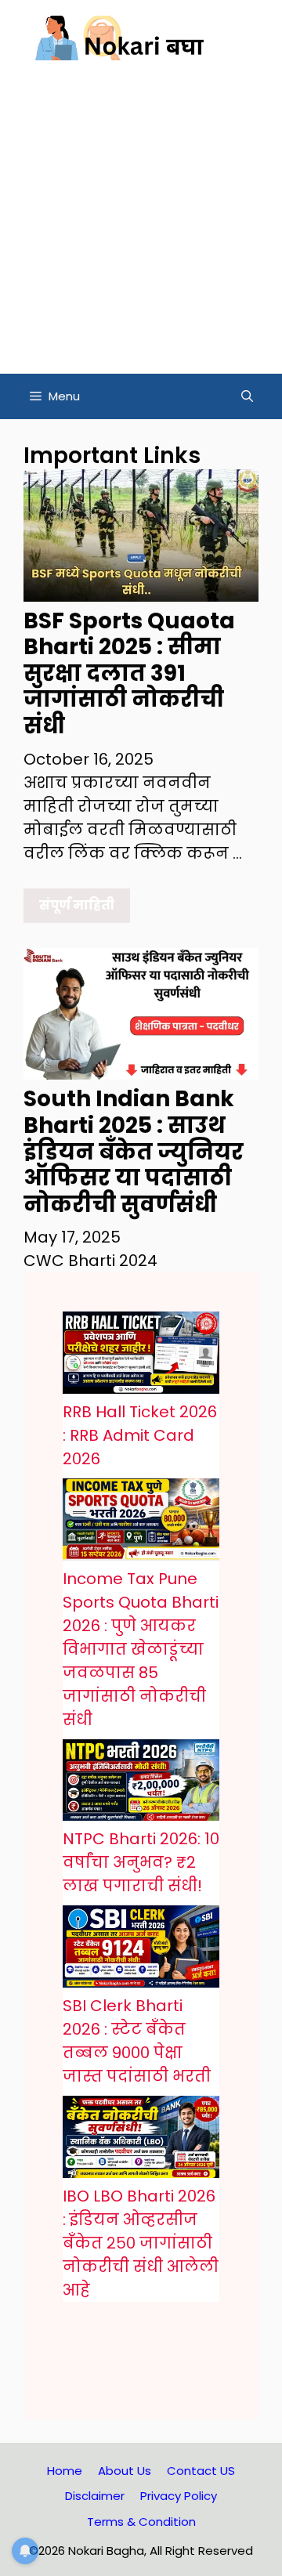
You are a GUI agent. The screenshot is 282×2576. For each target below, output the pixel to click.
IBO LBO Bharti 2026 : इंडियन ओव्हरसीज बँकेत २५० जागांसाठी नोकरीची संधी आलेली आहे (141, 2243)
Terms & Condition (141, 2522)
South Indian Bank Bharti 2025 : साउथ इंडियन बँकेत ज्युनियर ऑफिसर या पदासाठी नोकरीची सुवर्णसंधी (134, 1151)
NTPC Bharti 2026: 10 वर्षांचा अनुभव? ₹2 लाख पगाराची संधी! (141, 1862)
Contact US (201, 2471)
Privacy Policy (179, 2496)
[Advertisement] (141, 225)
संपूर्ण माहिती (77, 905)
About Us (125, 2471)
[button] (247, 396)
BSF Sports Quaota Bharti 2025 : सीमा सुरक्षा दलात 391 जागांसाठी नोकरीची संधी (129, 673)
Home (65, 2471)
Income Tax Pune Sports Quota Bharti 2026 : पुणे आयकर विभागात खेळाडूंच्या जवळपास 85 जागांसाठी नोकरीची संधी (141, 1649)
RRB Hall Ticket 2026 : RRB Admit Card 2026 (140, 1435)
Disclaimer (95, 2496)
